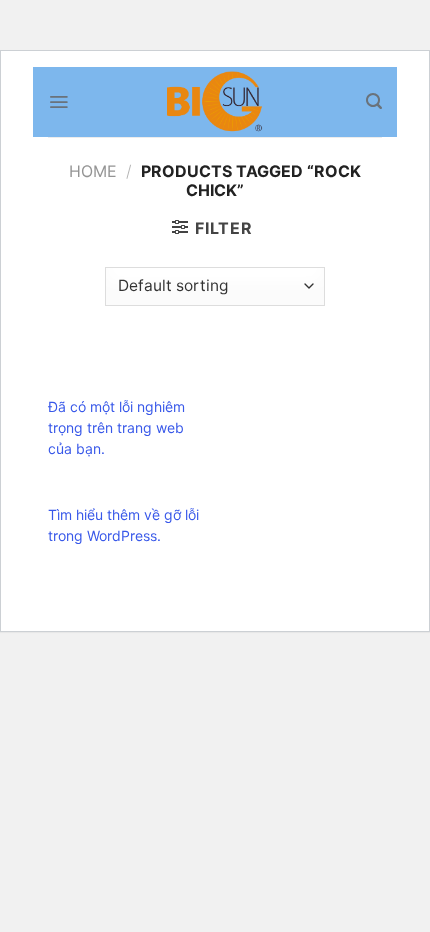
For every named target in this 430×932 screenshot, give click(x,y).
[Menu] (58, 102)
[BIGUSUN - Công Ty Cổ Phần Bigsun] (215, 102)
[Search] (374, 101)
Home (93, 171)
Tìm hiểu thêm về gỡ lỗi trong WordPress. (123, 525)
